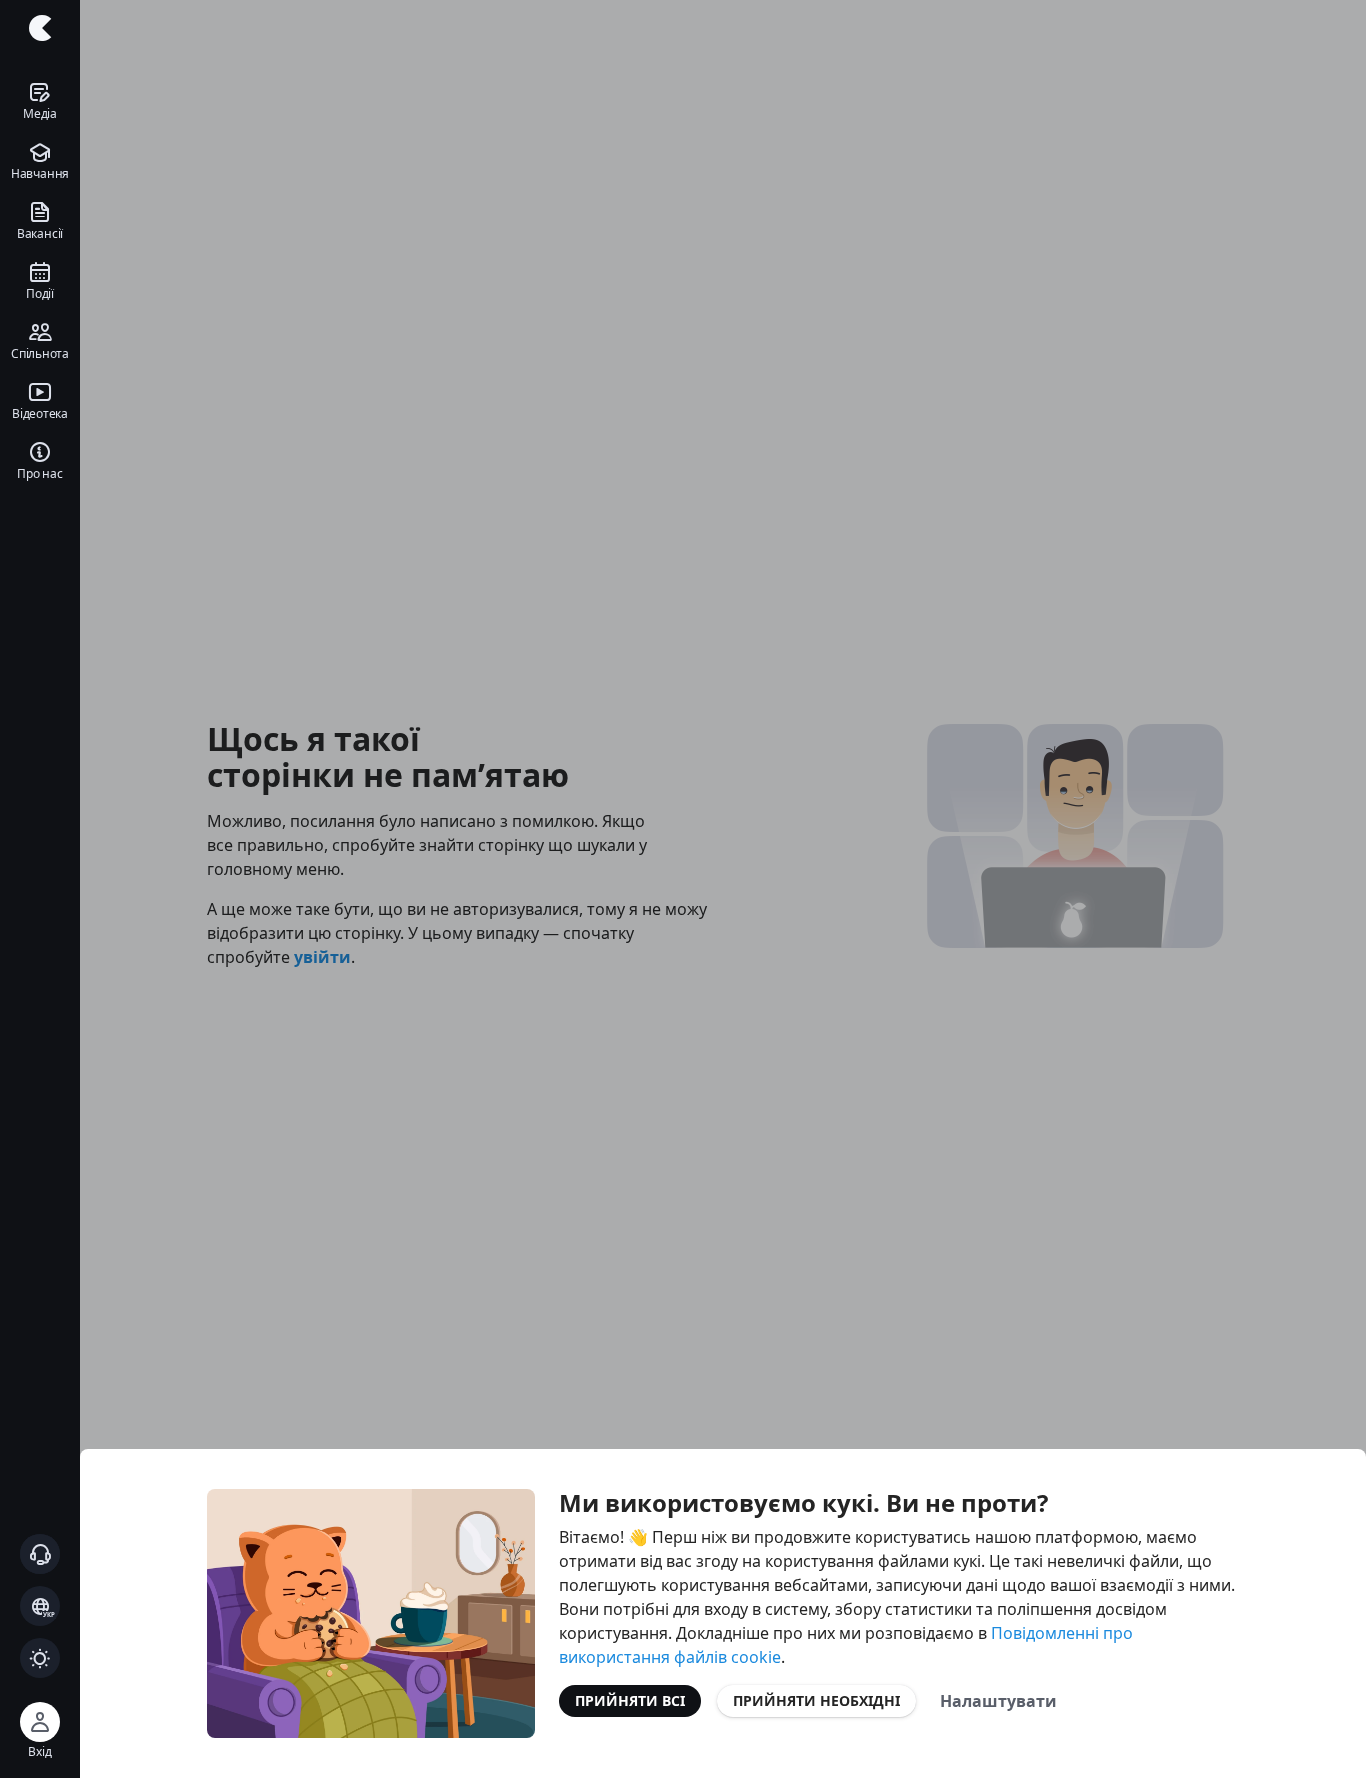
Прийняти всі (630, 1700)
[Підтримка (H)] (40, 1554)
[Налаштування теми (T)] (40, 1658)
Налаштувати (998, 1701)
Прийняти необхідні (816, 1700)
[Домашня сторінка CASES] (40, 28)
